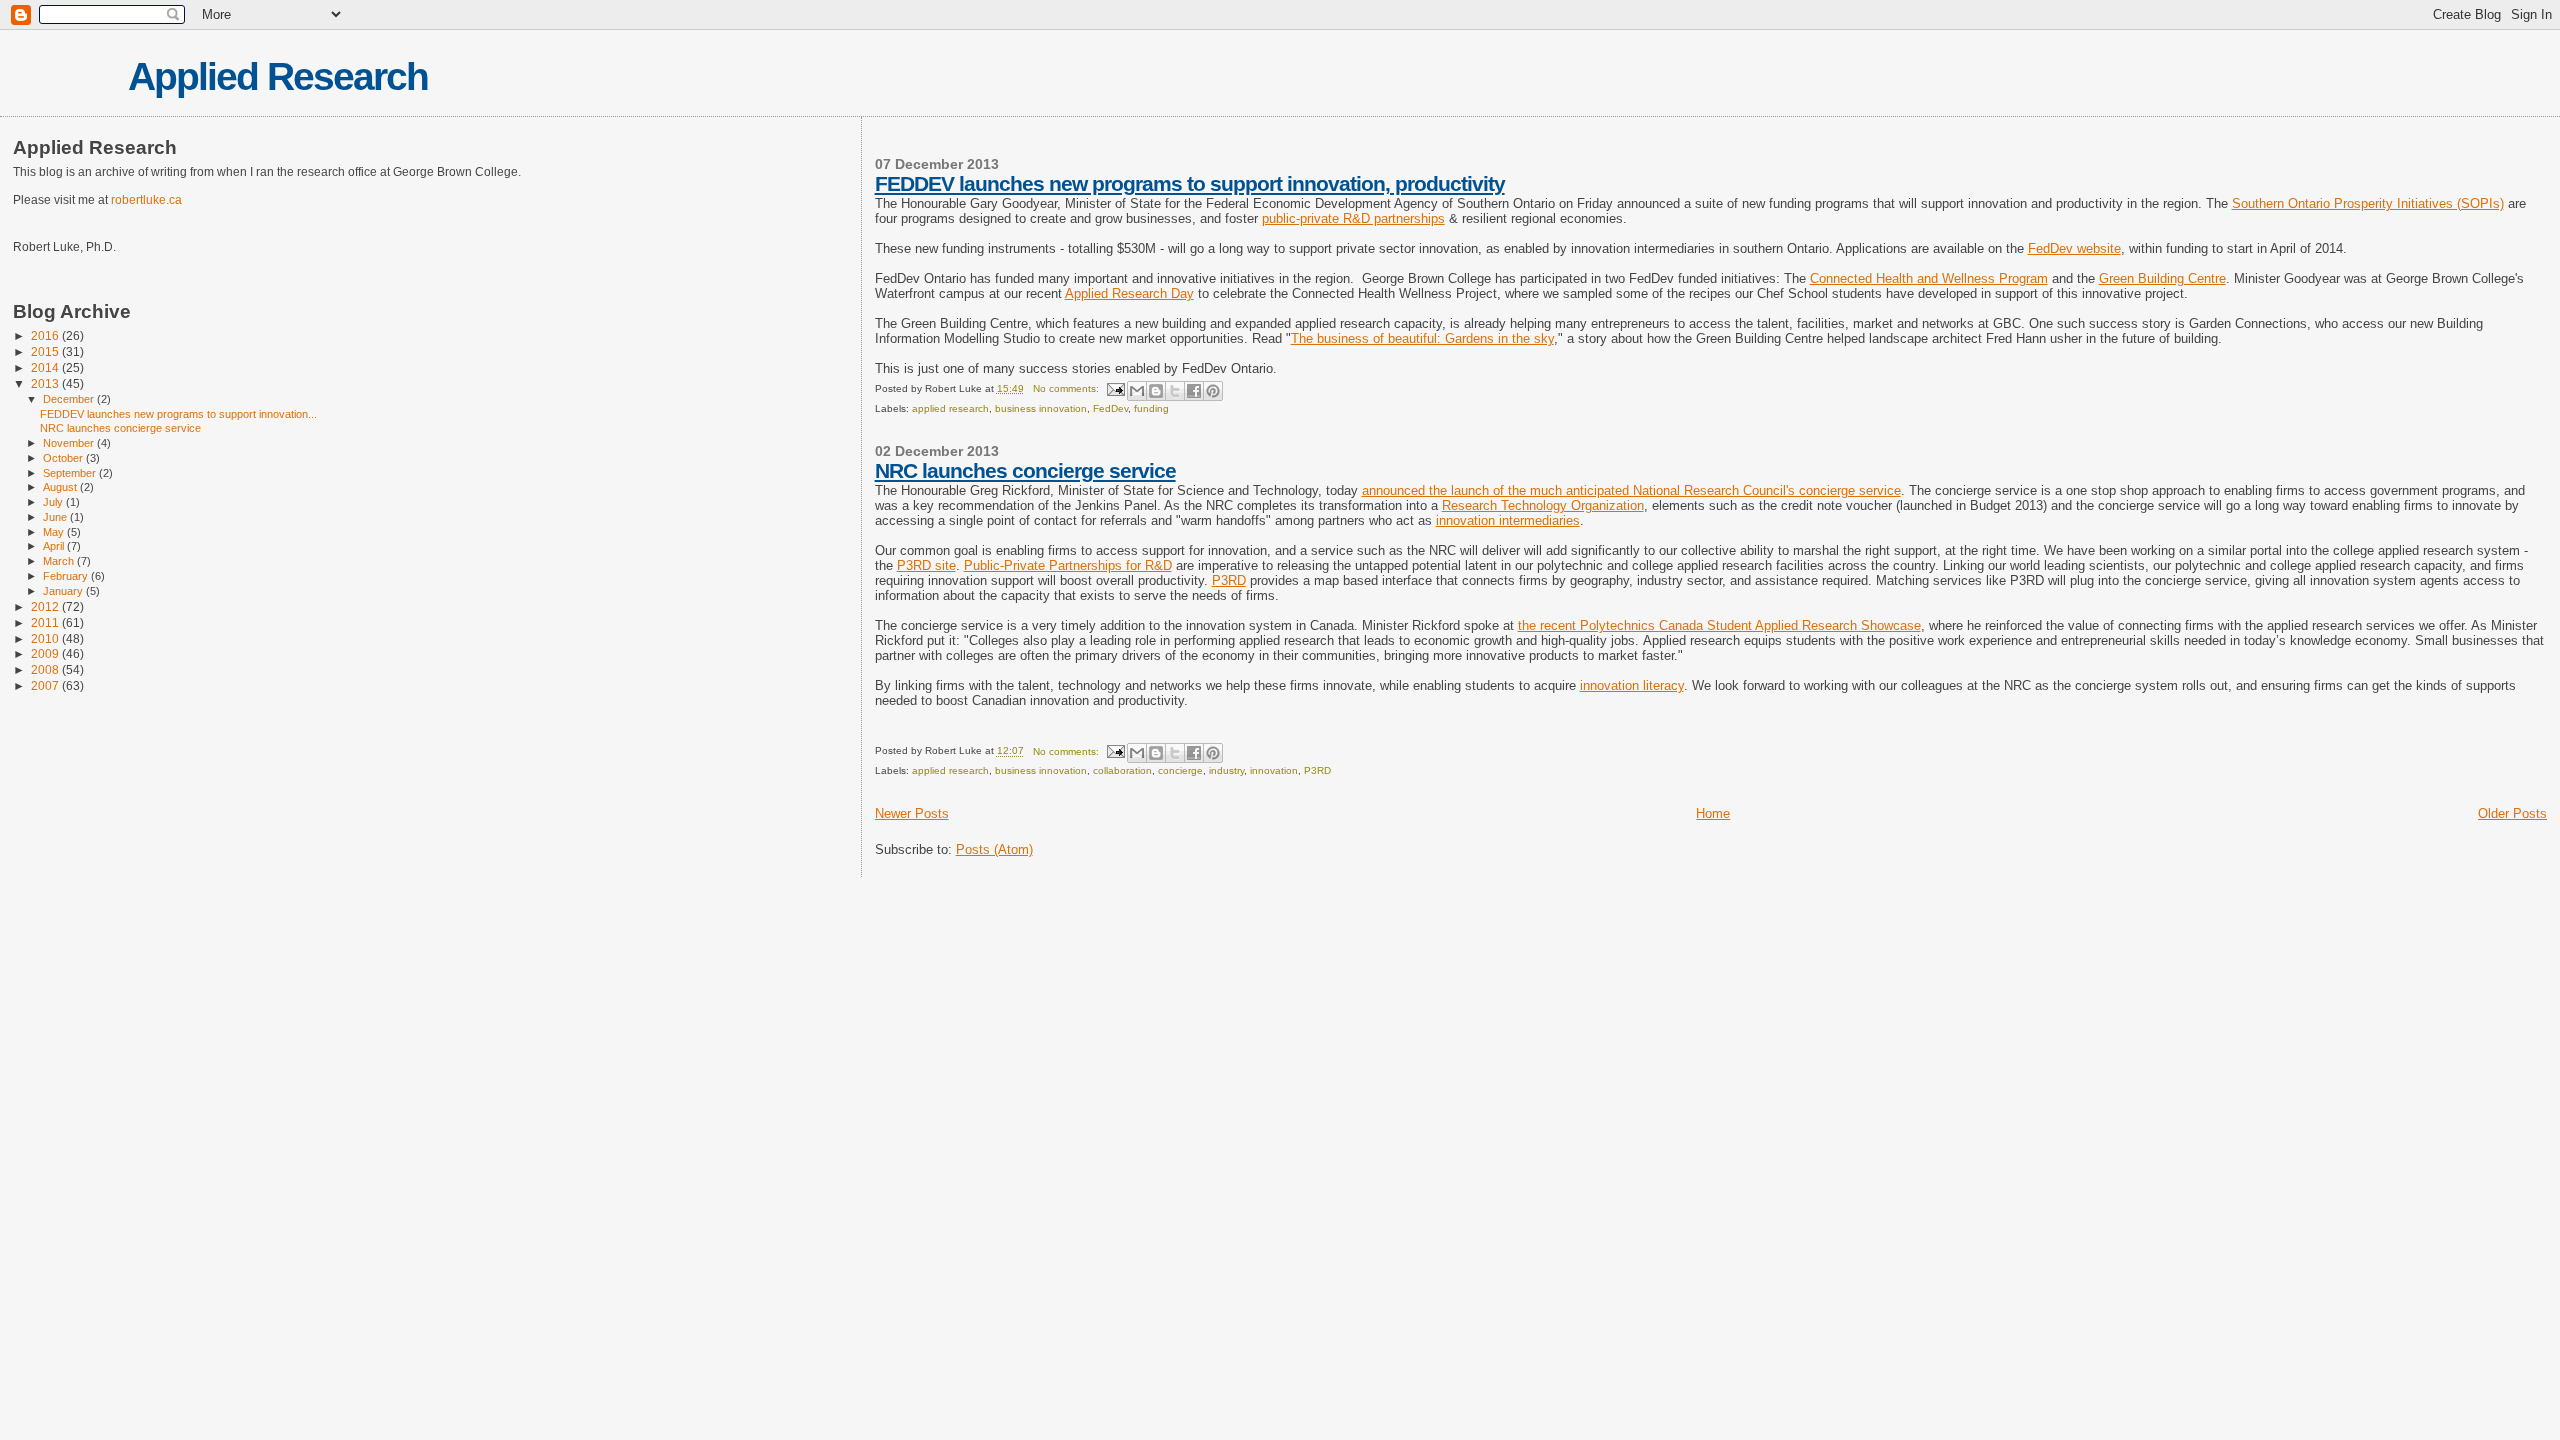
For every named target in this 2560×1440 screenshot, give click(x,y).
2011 (46, 622)
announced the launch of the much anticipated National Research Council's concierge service (1631, 490)
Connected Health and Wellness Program (1929, 278)
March (60, 561)
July (54, 502)
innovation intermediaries (1508, 520)
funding (1151, 408)
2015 (46, 351)
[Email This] (1137, 391)
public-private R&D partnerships (1353, 218)
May (55, 532)
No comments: (1067, 388)
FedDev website (2074, 248)
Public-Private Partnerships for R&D (1068, 565)
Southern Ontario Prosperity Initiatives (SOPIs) (2368, 203)
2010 (46, 638)
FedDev (1110, 408)
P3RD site (926, 565)
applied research (950, 408)
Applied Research (278, 76)
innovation (1274, 770)
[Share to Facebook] (1194, 391)
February (67, 576)
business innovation (1041, 408)
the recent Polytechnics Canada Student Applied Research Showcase (1719, 625)
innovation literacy (1632, 685)
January (64, 591)
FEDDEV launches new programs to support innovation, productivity (1190, 183)
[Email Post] (1115, 388)
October (64, 458)
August (61, 487)
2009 (46, 653)
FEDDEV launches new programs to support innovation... (178, 414)
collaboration (1122, 770)
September (71, 473)
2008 (46, 669)
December (70, 399)
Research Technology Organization (1543, 505)
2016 (46, 335)
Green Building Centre (2162, 278)
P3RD (1229, 580)
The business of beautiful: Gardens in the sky (1422, 338)
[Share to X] (1175, 391)
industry (1226, 770)
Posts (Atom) (994, 849)
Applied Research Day (1129, 293)
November (70, 443)
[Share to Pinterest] (1213, 391)
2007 (46, 685)
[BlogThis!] (1156, 391)
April (55, 546)
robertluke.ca (146, 200)
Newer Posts (912, 813)
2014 (46, 367)
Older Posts (2512, 813)
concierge (1180, 770)
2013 (46, 383)
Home (1713, 813)
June (56, 517)
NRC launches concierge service (1025, 470)
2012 (46, 606)
